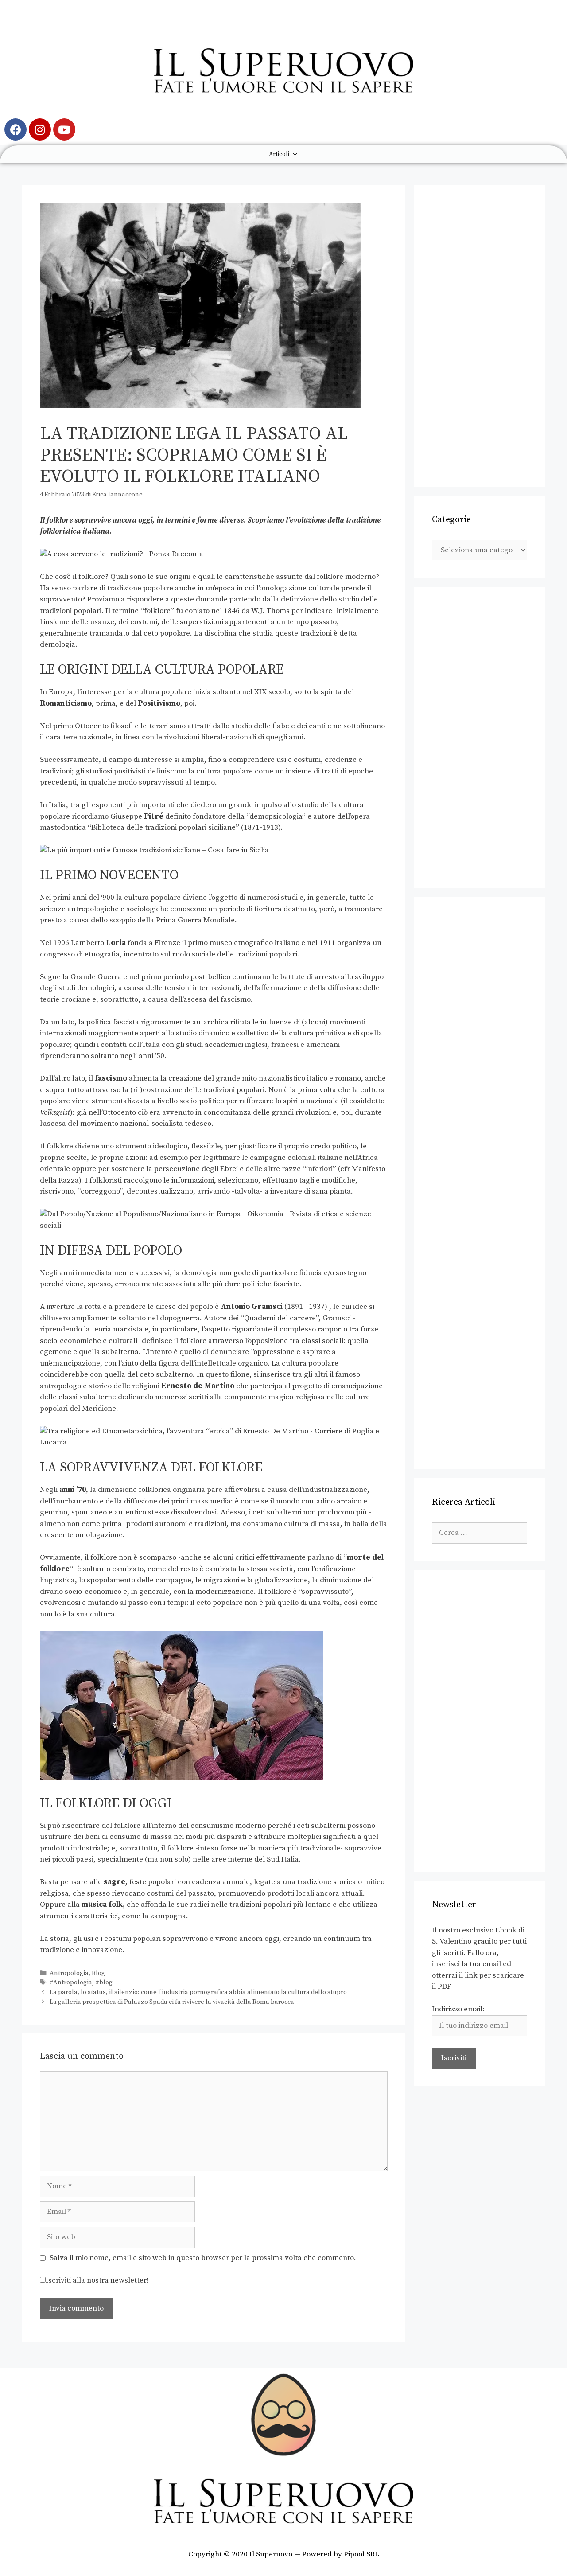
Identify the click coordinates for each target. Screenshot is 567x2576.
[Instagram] (40, 129)
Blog (98, 1973)
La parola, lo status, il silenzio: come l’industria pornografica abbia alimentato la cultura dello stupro (198, 1992)
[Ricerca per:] (480, 1533)
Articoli (279, 154)
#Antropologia (71, 1983)
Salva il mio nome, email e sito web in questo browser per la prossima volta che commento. (203, 2258)
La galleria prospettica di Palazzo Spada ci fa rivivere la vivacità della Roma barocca (172, 2002)
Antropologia (69, 1973)
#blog (104, 1983)
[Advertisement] (480, 336)
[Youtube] (64, 129)
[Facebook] (16, 129)
